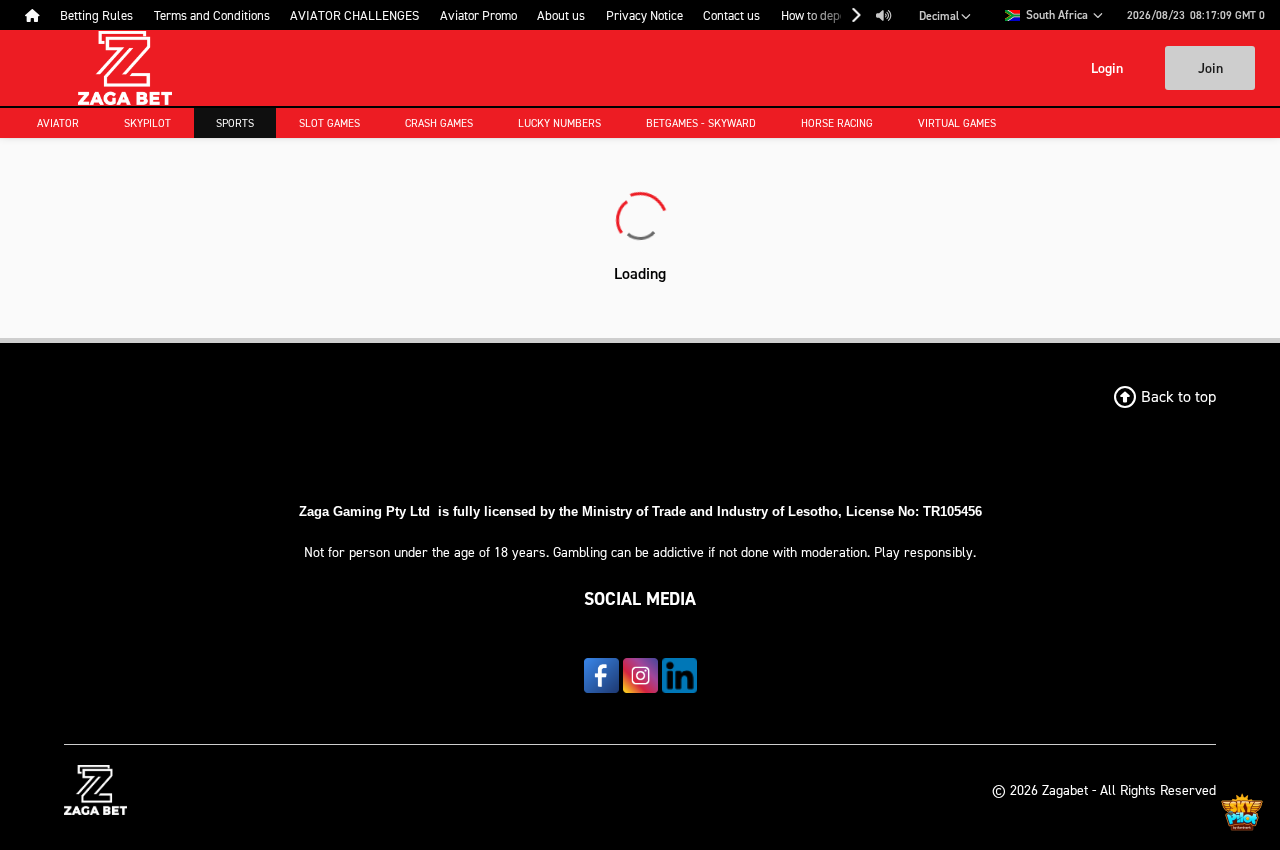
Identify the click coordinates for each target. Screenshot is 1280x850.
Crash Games (439, 123)
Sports (235, 123)
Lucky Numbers (559, 123)
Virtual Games (957, 123)
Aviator (58, 123)
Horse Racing (837, 123)
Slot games (329, 123)
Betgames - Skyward (701, 123)
